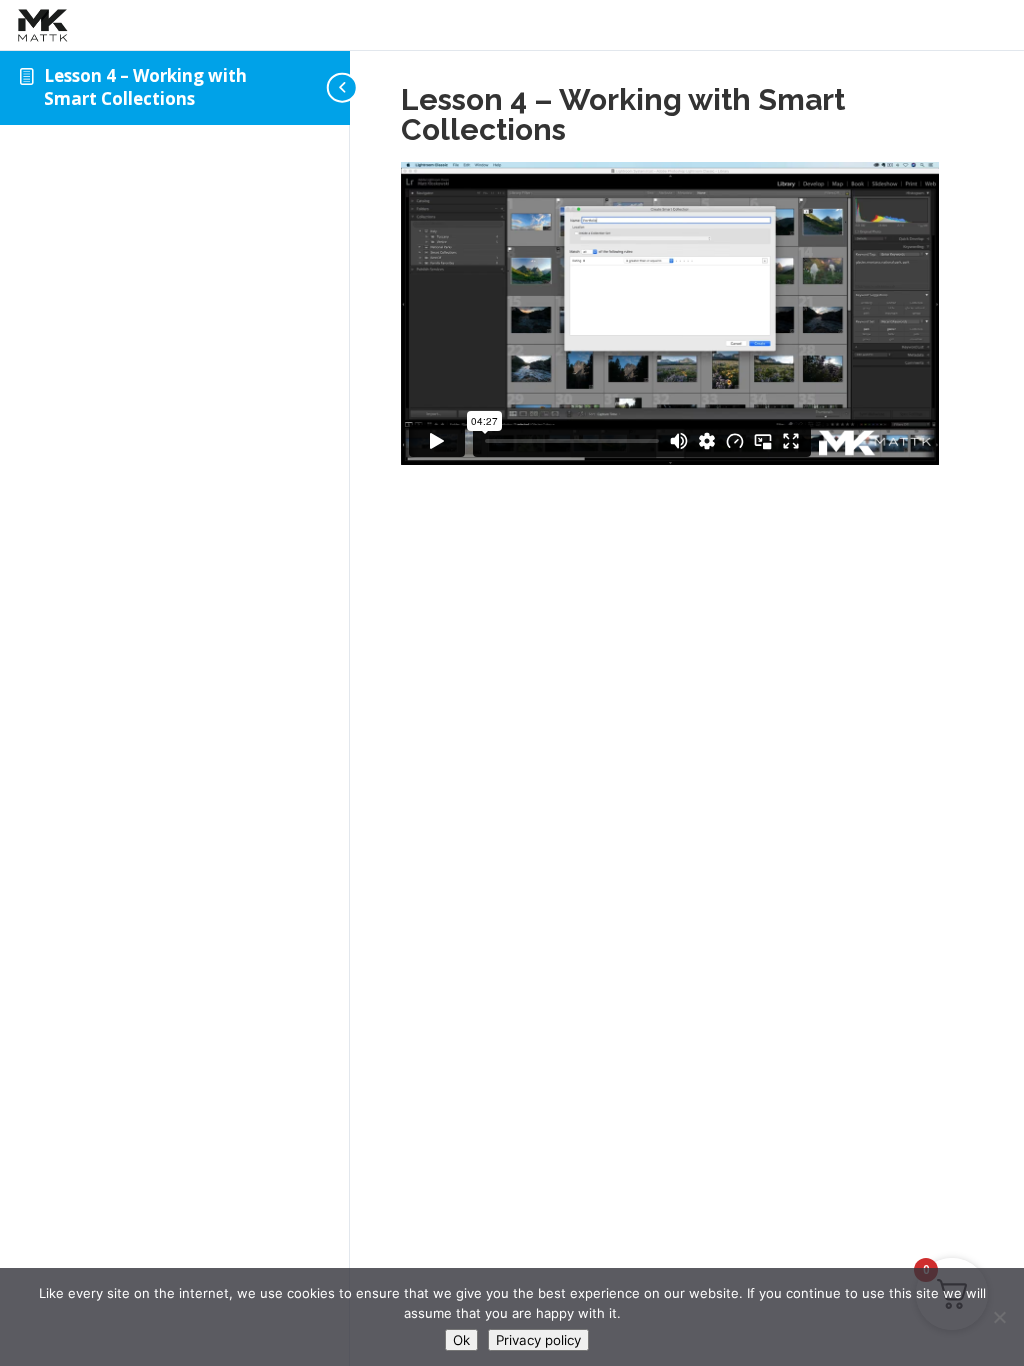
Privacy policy (538, 1340)
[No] (999, 1317)
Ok (461, 1340)
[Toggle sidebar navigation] (344, 87)
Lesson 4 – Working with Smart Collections (145, 87)
